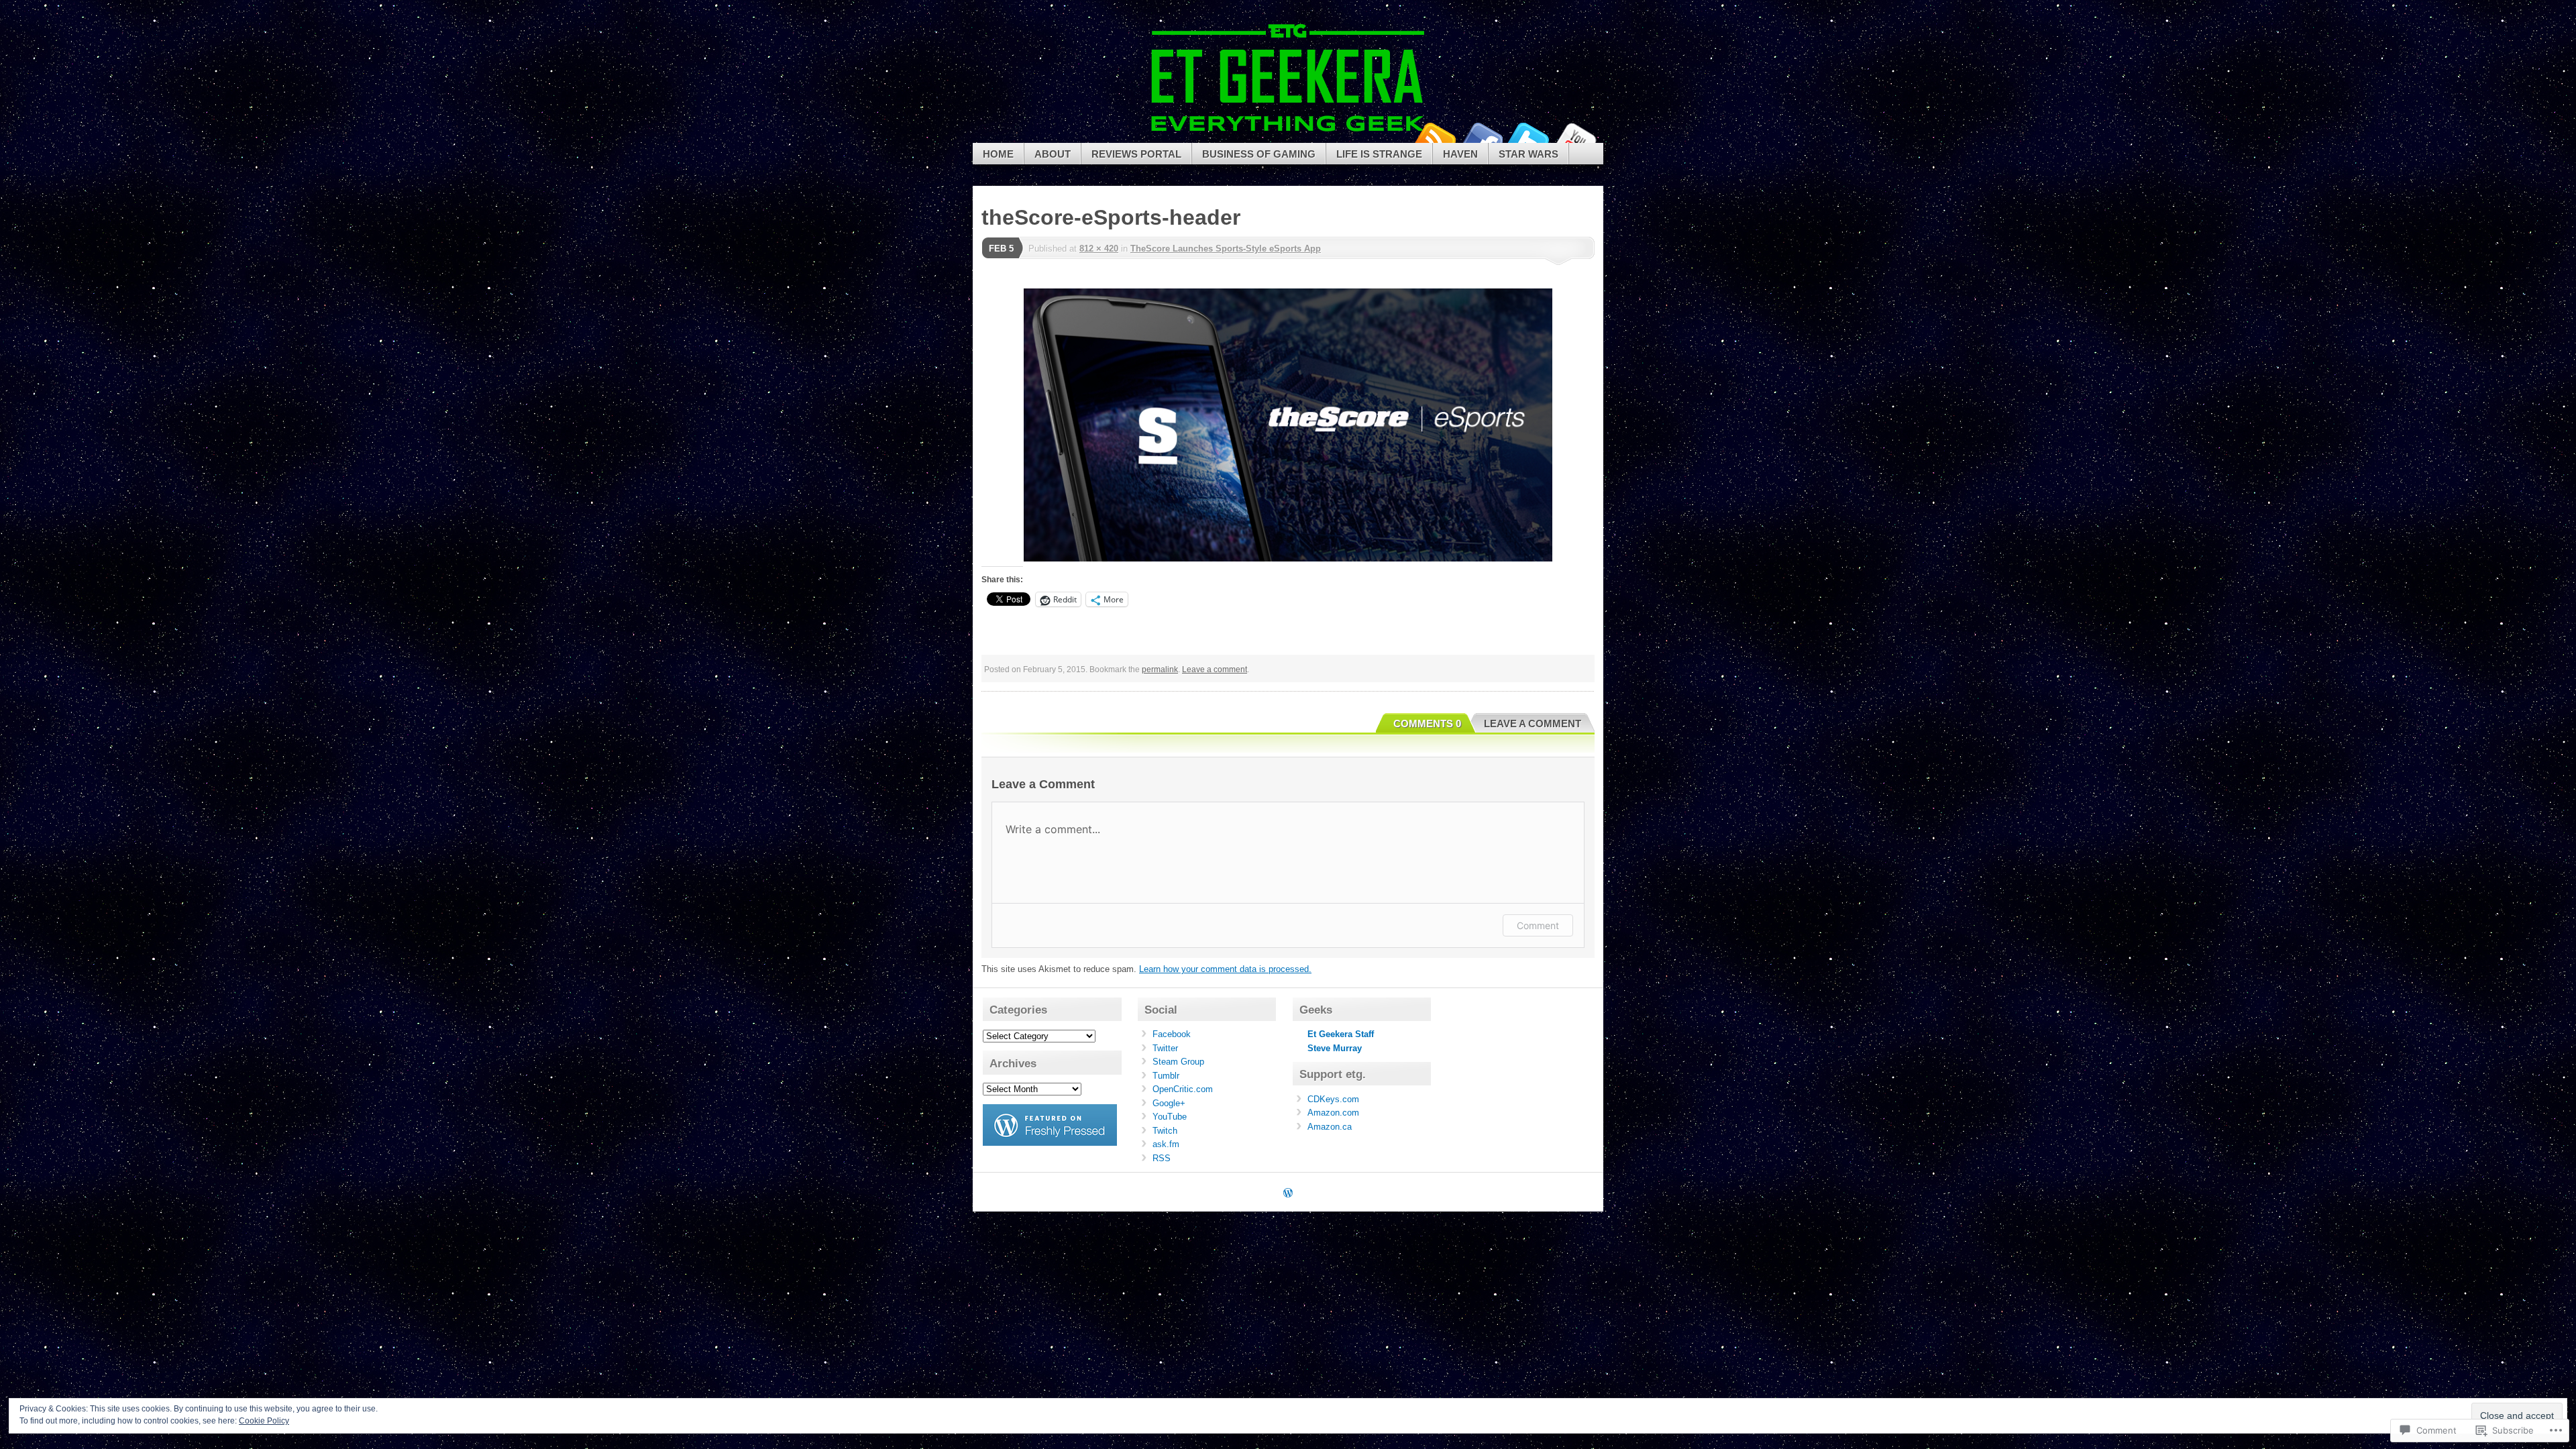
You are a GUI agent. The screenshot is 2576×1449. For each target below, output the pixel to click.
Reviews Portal (1136, 154)
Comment (1538, 925)
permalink (1160, 669)
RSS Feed (1434, 138)
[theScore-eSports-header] (1288, 425)
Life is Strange (1379, 154)
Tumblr (1166, 1076)
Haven (1460, 154)
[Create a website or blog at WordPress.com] (1288, 1194)
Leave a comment (1215, 669)
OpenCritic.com (1183, 1089)
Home (998, 154)
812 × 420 (1099, 249)
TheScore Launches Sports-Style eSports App (1226, 249)
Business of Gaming (1259, 154)
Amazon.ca (1330, 1127)
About (1053, 154)
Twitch (1165, 1131)
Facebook (1481, 138)
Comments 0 (1427, 723)
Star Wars (1528, 154)
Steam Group (1178, 1062)
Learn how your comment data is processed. (1225, 969)
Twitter (1528, 138)
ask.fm (1166, 1144)
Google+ (1169, 1103)
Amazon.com (1333, 1113)
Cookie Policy (264, 1421)
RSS (1162, 1158)
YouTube (1575, 138)
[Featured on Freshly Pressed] (1050, 1143)
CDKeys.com (1333, 1099)
